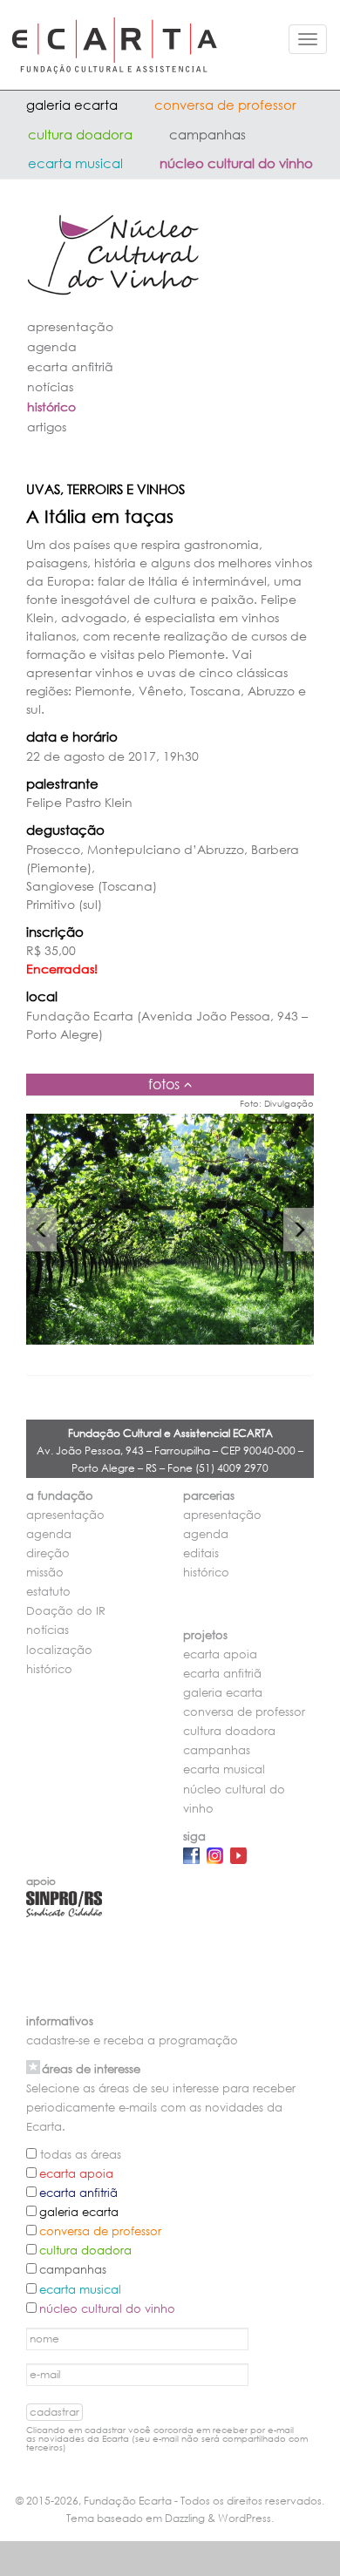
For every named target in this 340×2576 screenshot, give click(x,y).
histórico (51, 407)
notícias (50, 386)
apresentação (70, 326)
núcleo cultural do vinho (236, 163)
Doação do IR (66, 1611)
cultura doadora (80, 134)
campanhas (207, 134)
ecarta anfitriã (70, 366)
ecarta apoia (220, 1654)
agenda (52, 346)
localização (59, 1650)
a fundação (60, 1496)
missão (45, 1573)
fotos (164, 1084)
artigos (47, 427)
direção (48, 1553)
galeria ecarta (72, 105)
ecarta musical (75, 163)
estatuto (48, 1592)
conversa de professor (225, 105)
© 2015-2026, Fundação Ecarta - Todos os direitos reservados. (170, 2501)
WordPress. (246, 2518)
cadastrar (54, 2412)
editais (201, 1553)
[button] (41, 1230)
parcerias (209, 1496)
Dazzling (185, 2518)
